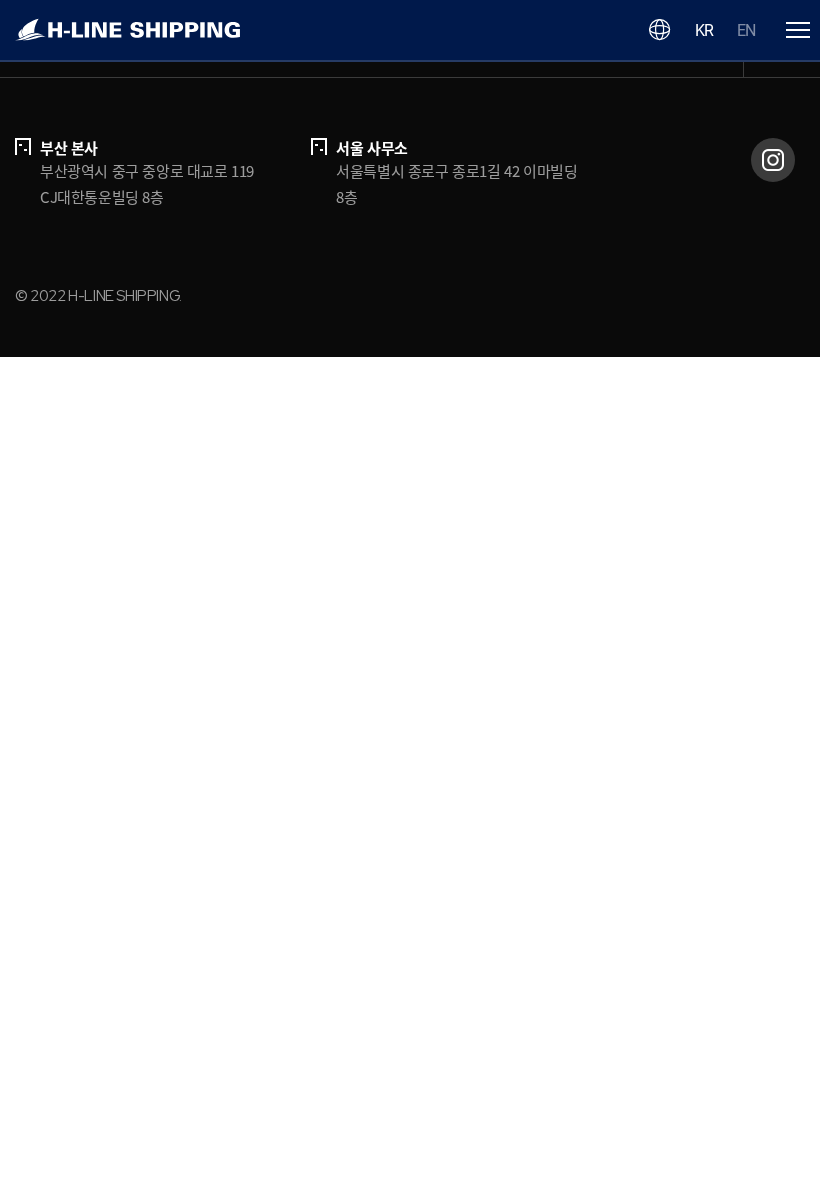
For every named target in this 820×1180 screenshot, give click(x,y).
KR (704, 30)
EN (746, 30)
